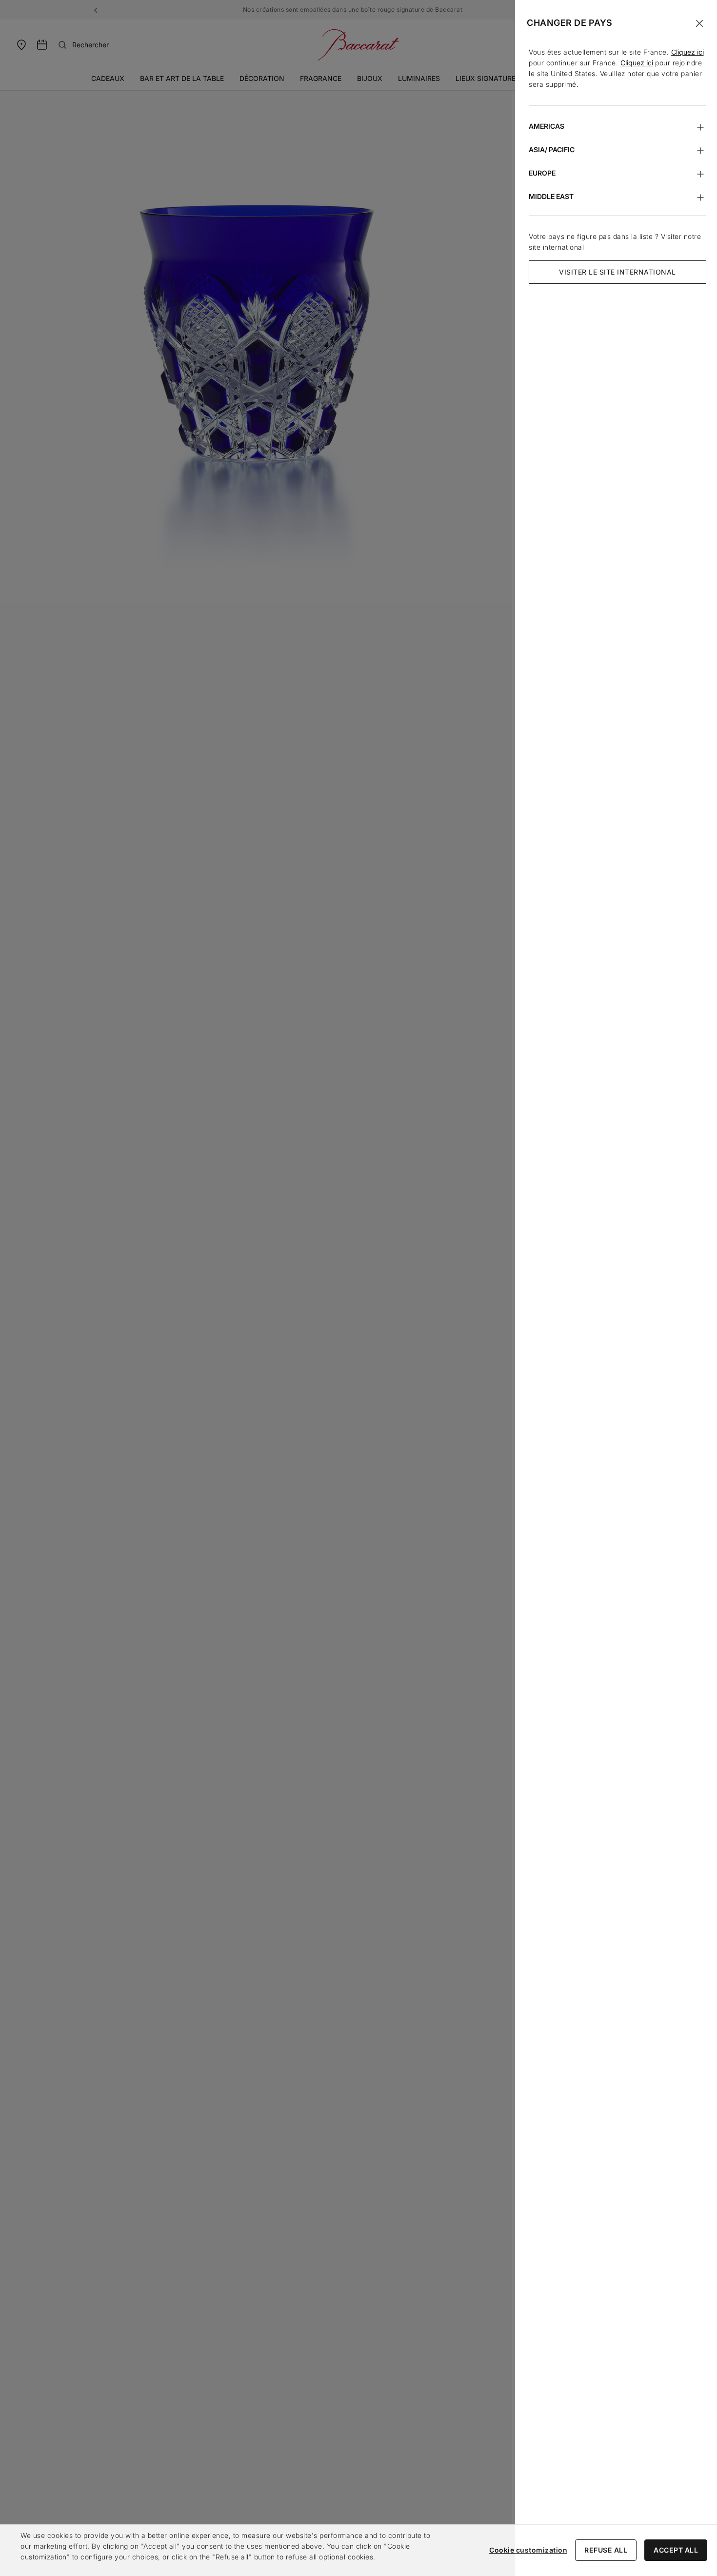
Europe (542, 173)
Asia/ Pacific (552, 149)
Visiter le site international (617, 272)
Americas (547, 126)
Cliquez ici (687, 52)
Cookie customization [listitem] (528, 2550)
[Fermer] (699, 23)
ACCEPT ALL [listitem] (676, 2550)
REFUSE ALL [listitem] (606, 2550)
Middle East (551, 196)
